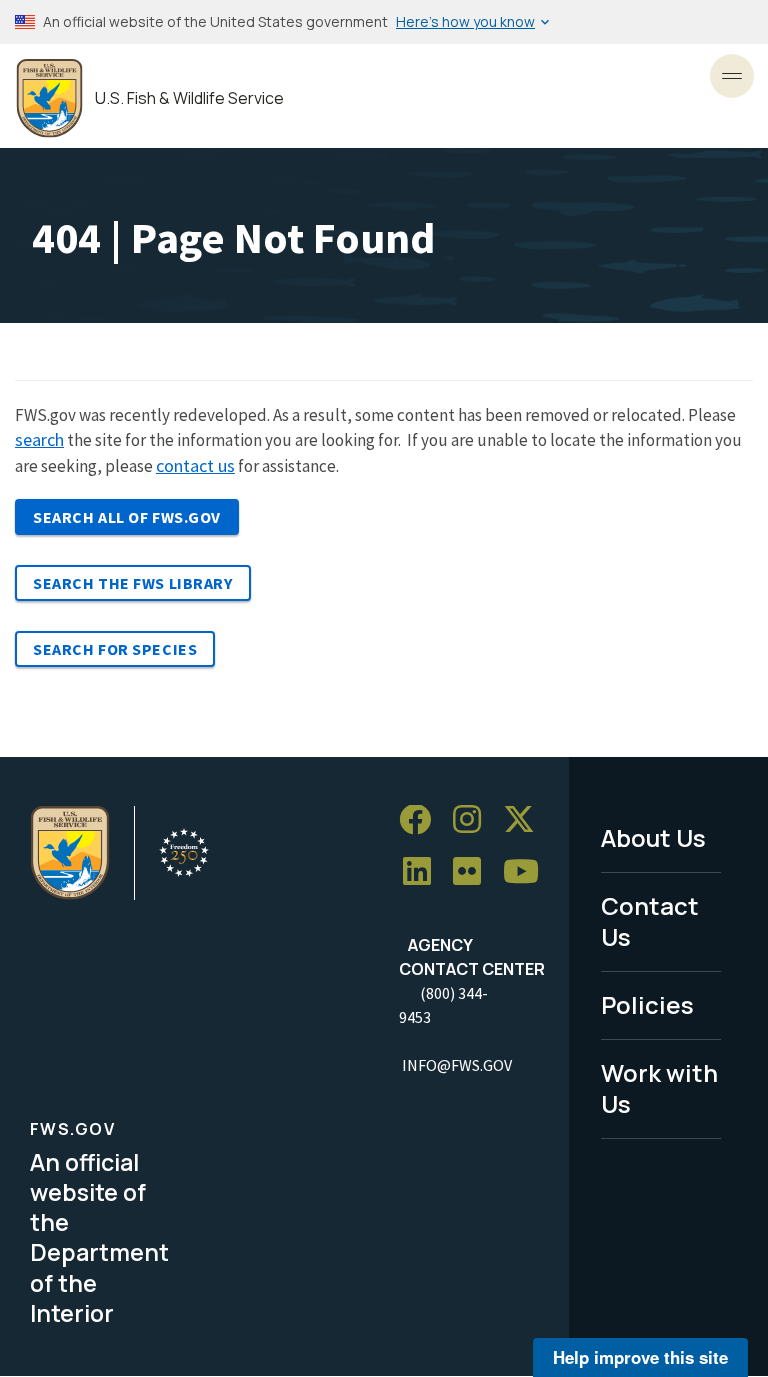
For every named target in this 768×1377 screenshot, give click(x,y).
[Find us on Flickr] (474, 872)
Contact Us (650, 921)
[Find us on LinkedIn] (424, 872)
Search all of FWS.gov (127, 517)
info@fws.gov (457, 1065)
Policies (647, 1004)
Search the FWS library (133, 583)
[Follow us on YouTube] (528, 872)
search (39, 439)
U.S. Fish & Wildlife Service (189, 98)
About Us (653, 837)
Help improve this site (640, 1357)
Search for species (115, 649)
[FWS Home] (49, 98)
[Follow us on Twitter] (526, 820)
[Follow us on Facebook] (422, 820)
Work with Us (659, 1088)
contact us (195, 465)
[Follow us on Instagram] (474, 820)
